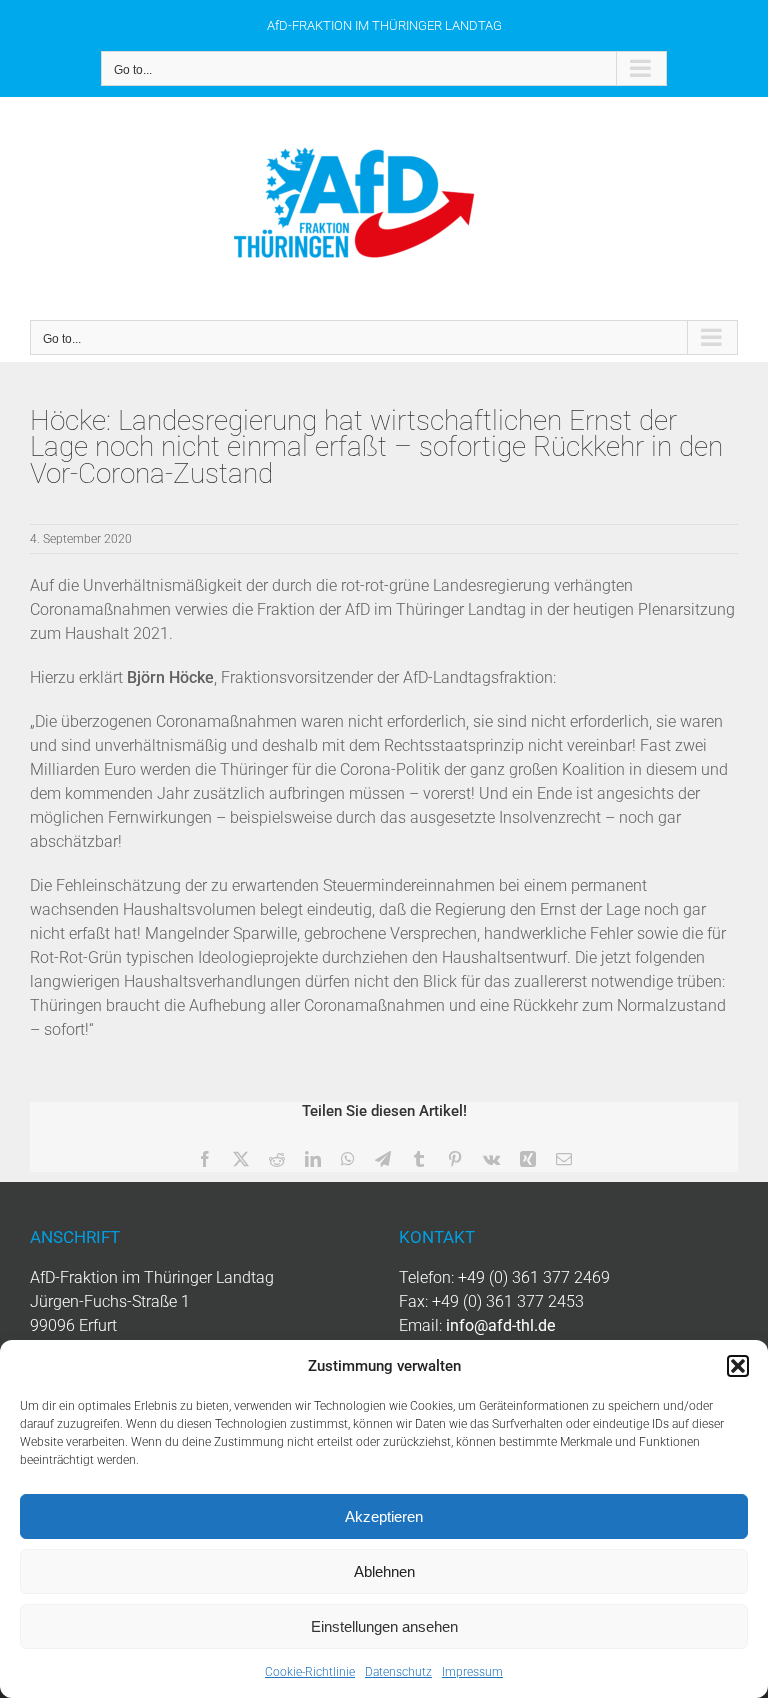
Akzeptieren (384, 1516)
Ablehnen (384, 1571)
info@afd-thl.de (500, 1325)
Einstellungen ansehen (384, 1626)
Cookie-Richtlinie (310, 1672)
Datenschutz (398, 1672)
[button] (738, 1366)
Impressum (472, 1672)
